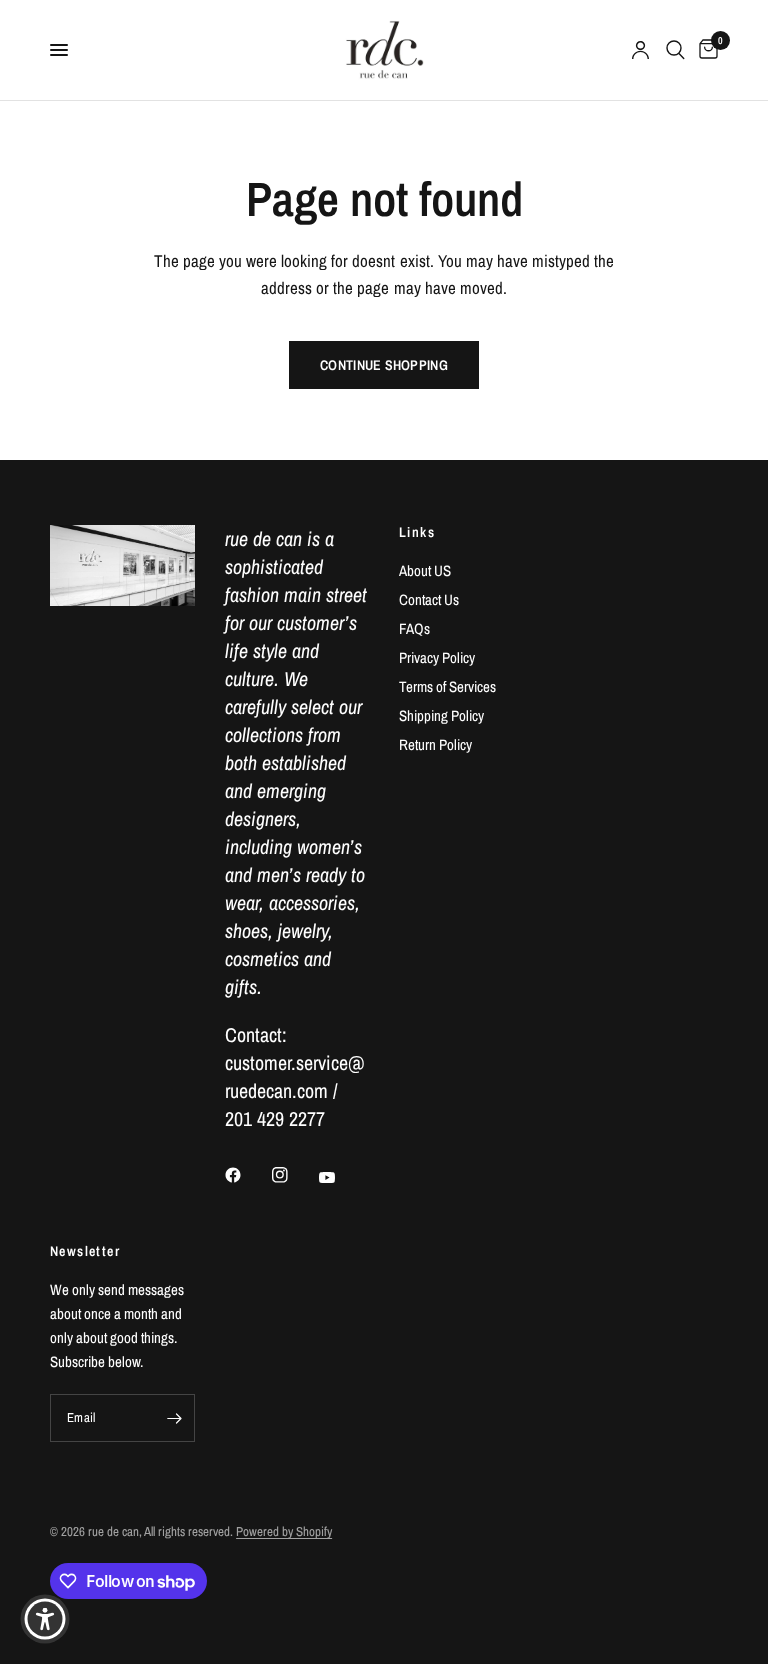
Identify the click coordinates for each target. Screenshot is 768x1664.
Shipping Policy (441, 715)
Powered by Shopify (284, 1531)
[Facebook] (247, 1175)
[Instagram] (294, 1175)
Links (417, 532)
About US (425, 570)
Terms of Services (447, 686)
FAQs (414, 628)
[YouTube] (341, 1177)
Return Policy (435, 744)
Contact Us (429, 599)
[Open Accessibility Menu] (45, 1619)
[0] (705, 50)
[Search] (675, 50)
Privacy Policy (437, 657)
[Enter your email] (175, 1418)
